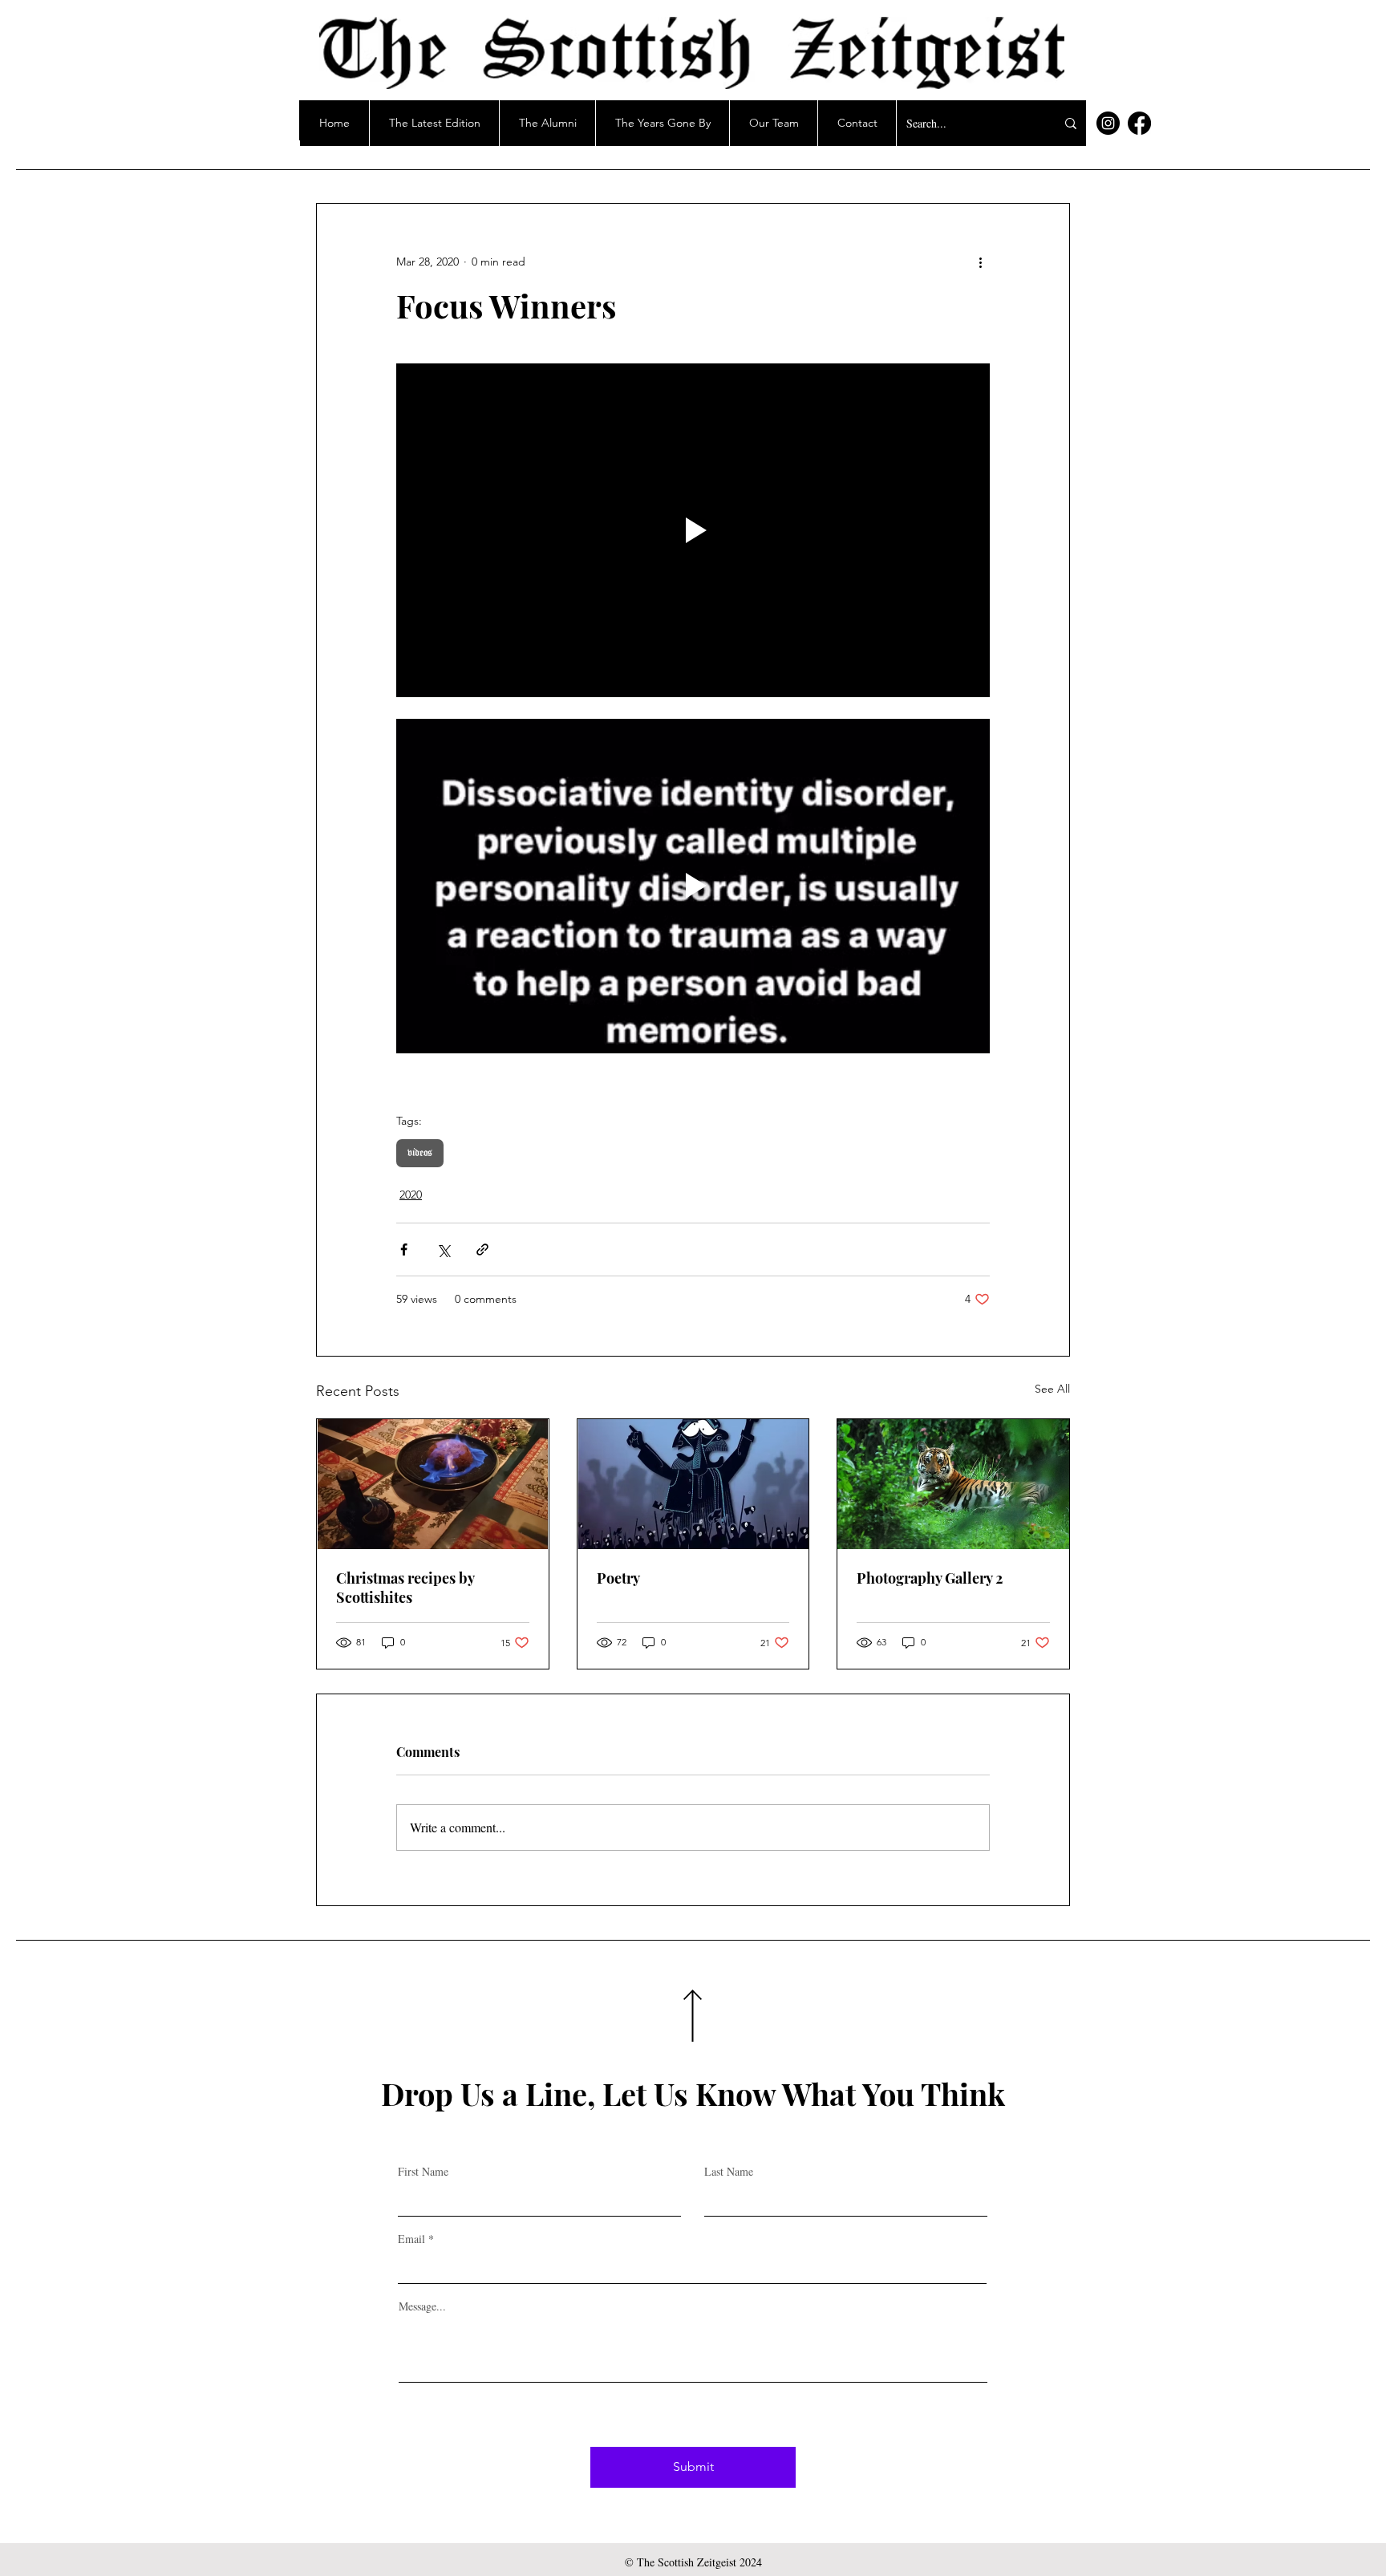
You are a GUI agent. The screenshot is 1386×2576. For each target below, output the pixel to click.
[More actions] (980, 262)
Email (411, 2239)
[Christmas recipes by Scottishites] (433, 1484)
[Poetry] (693, 1484)
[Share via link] (482, 1249)
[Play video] (693, 530)
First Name (423, 2172)
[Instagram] (1108, 123)
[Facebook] (1139, 123)
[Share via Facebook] (404, 1249)
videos (420, 1153)
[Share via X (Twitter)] (443, 1249)
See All (1052, 1389)
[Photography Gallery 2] (953, 1484)
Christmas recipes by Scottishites (405, 1588)
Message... (422, 2306)
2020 (411, 1195)
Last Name (729, 2172)
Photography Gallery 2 (930, 1578)
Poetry (618, 1578)
